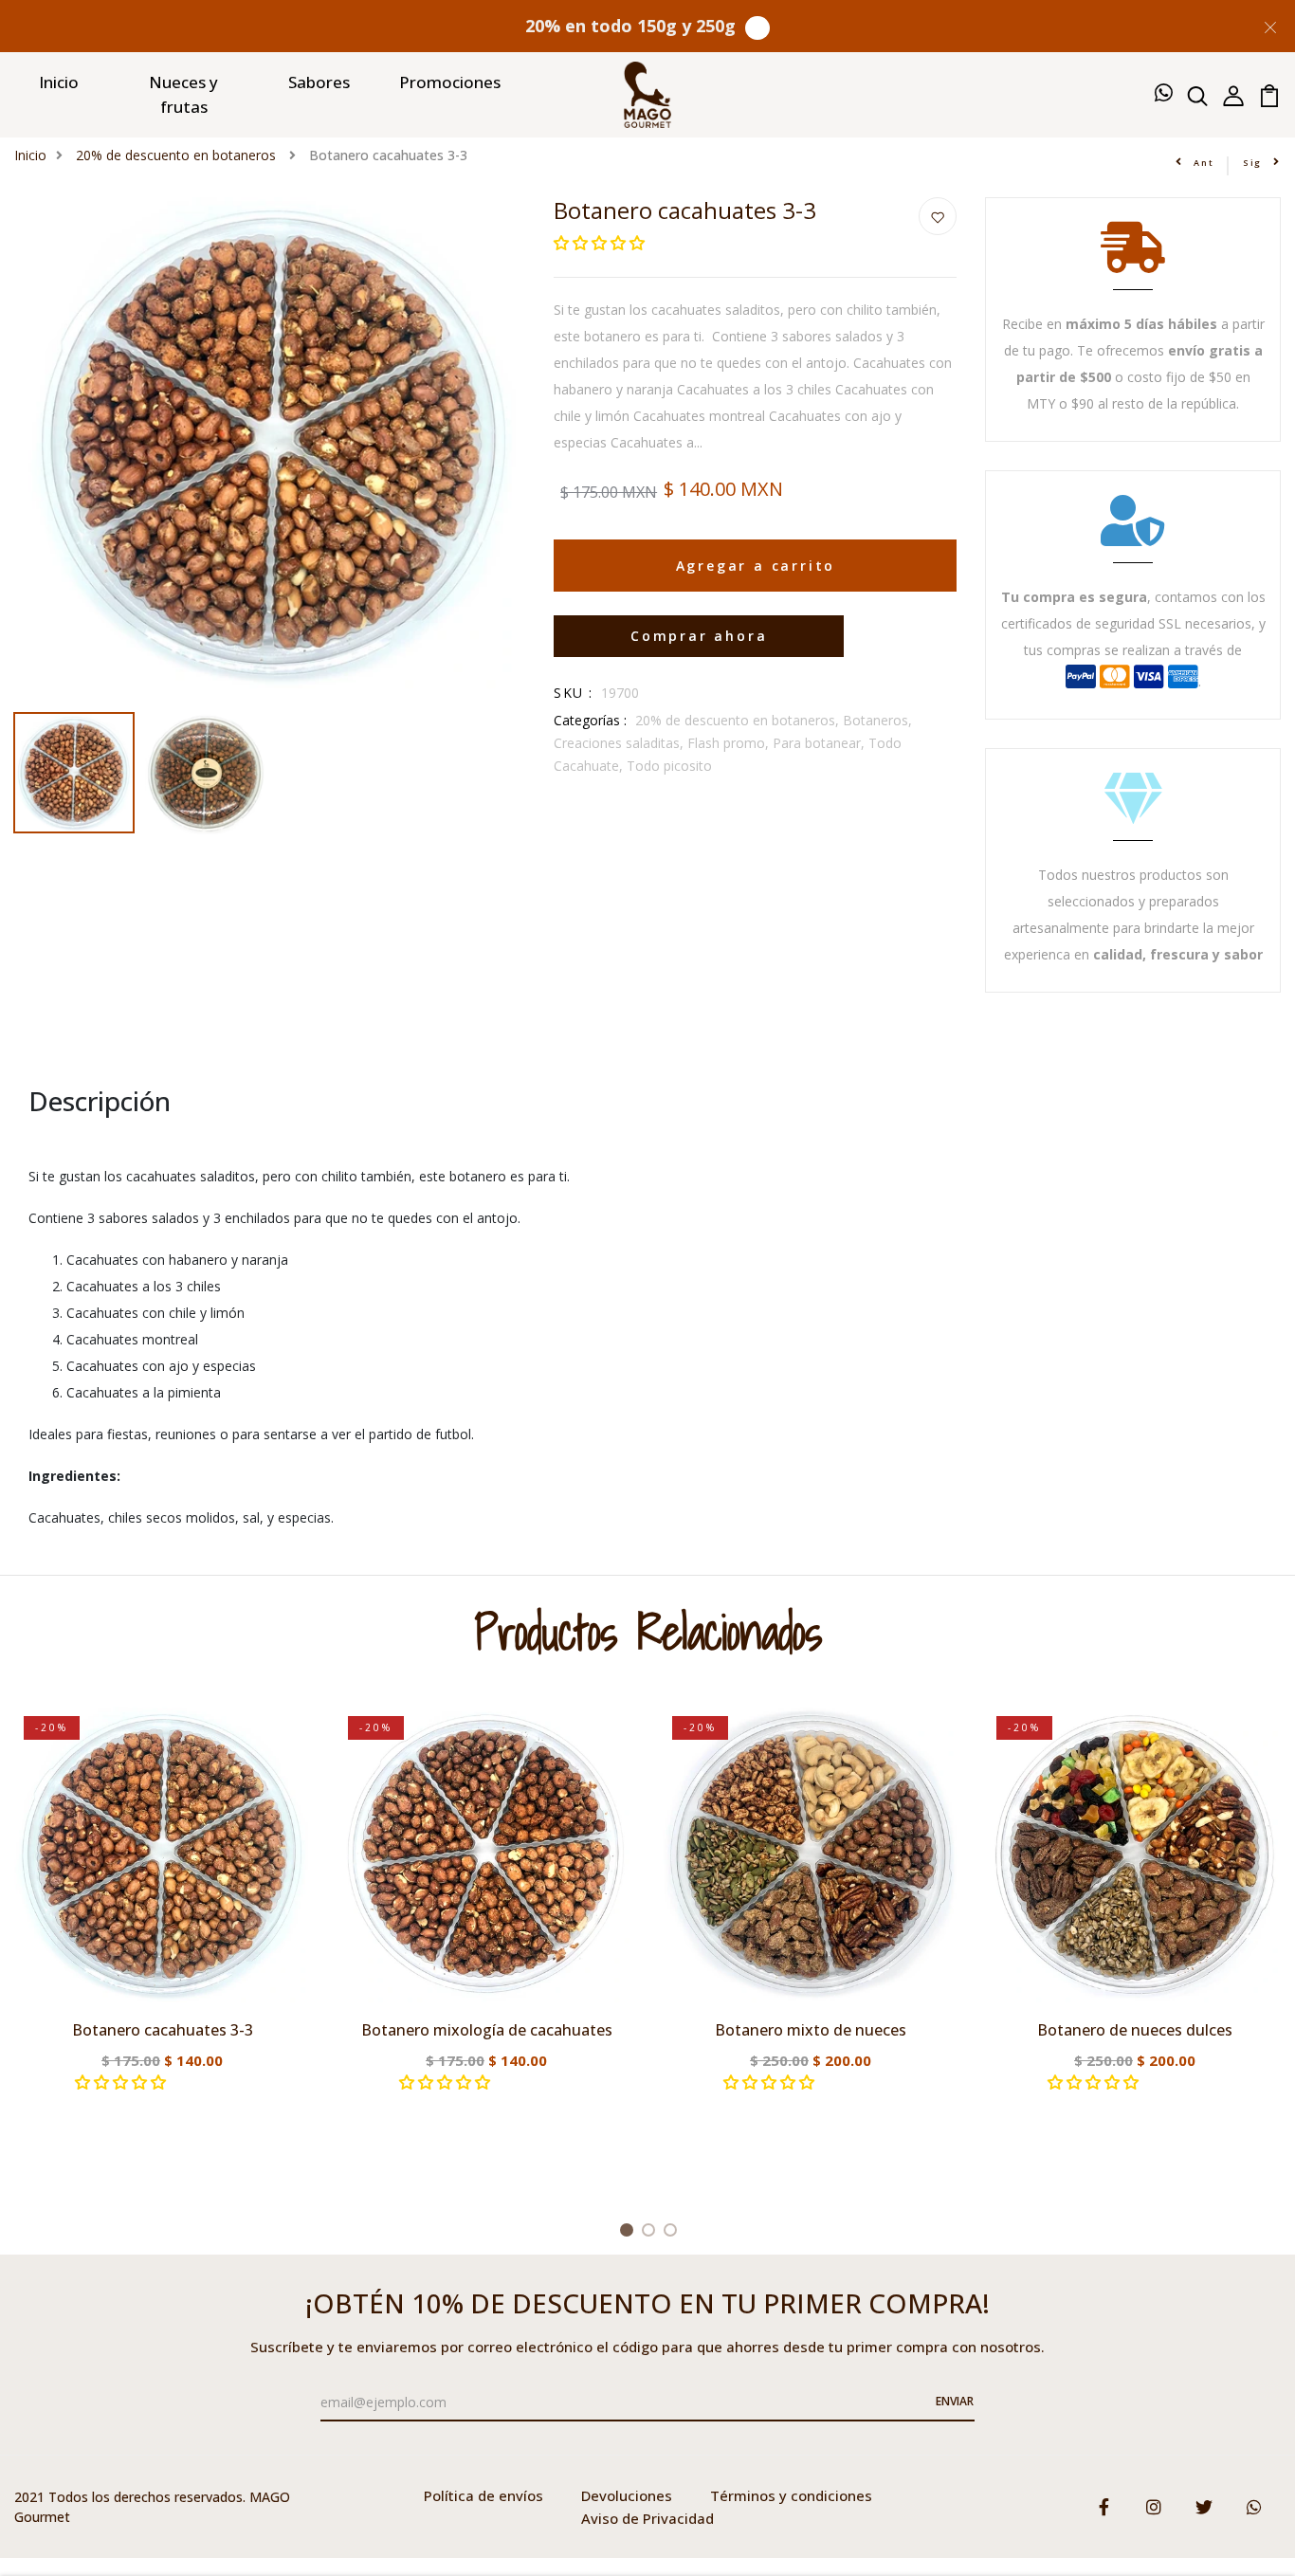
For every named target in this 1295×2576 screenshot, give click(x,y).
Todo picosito (669, 766)
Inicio (59, 82)
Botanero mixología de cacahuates (487, 2030)
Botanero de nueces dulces (1135, 2030)
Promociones (450, 82)
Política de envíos (483, 2495)
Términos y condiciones (791, 2495)
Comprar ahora (699, 636)
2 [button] (652, 2233)
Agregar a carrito (756, 566)
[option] (270, 450)
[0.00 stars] (601, 243)
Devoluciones (627, 2495)
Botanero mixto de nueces (811, 2030)
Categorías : (590, 720)
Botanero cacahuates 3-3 (163, 2030)
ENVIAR (955, 2401)
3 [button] (674, 2233)
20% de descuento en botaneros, (739, 720)
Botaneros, (877, 720)
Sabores (319, 82)
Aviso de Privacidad (647, 2518)
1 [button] (630, 2233)
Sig (1252, 163)
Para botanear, (821, 743)
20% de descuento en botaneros (178, 155)
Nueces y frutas (183, 94)
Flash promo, (730, 743)
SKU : (573, 693)
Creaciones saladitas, (620, 743)
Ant (1204, 163)
